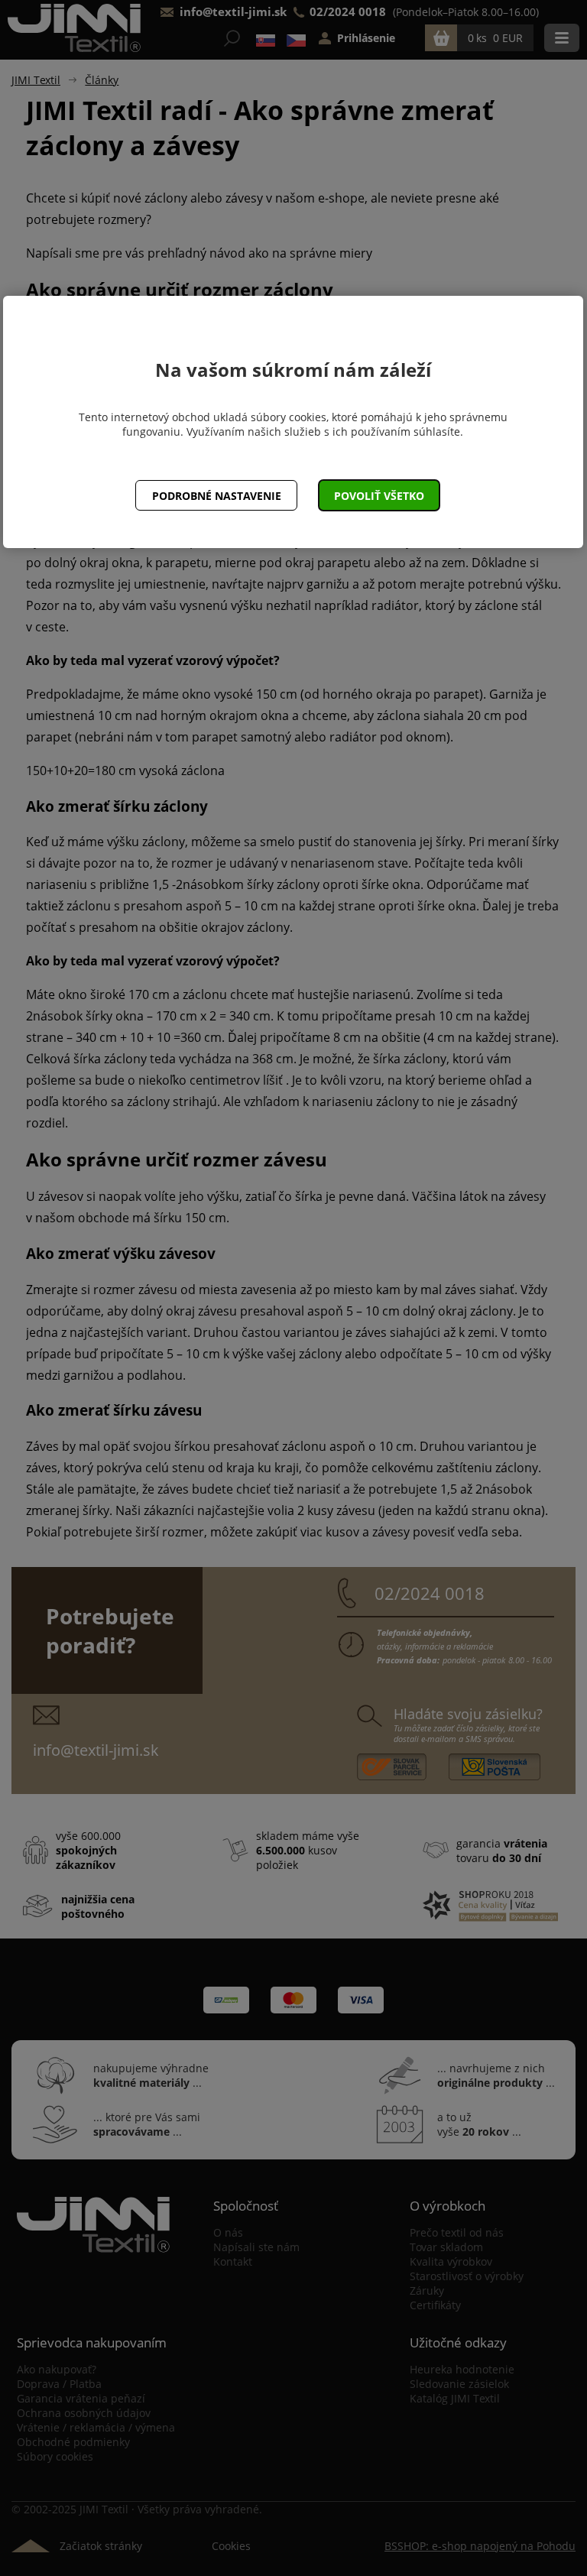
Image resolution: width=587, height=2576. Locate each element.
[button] (379, 495)
